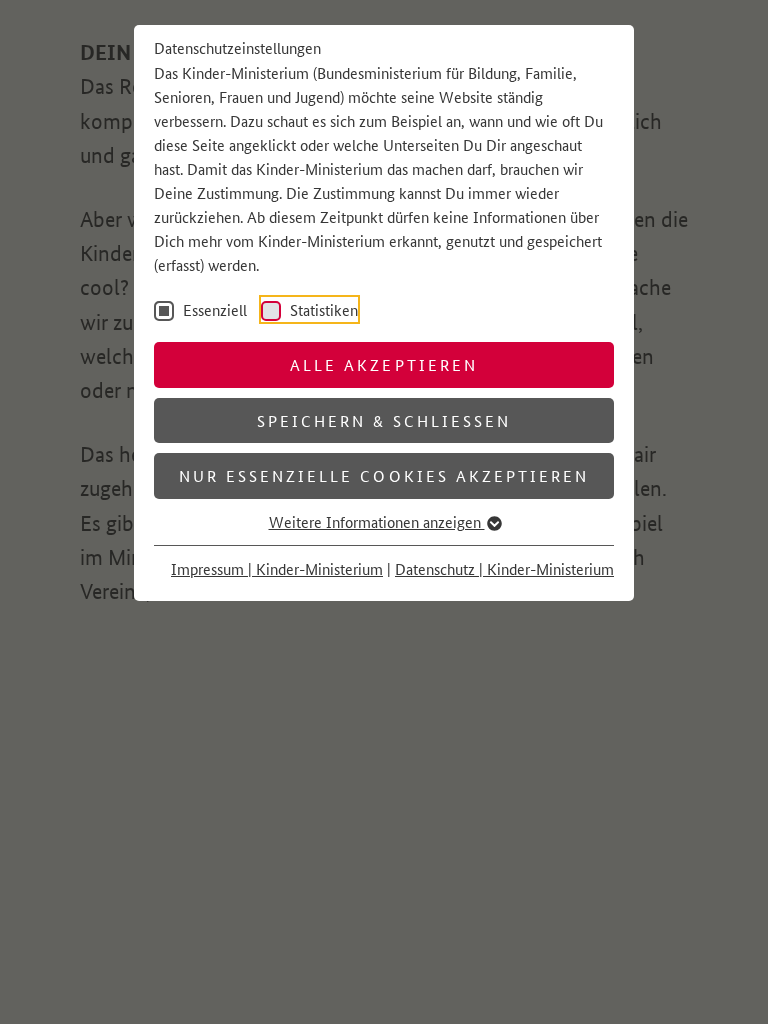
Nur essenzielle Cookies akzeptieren (384, 475)
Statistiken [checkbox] (322, 309)
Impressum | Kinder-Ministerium (277, 568)
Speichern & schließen (384, 420)
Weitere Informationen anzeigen (377, 521)
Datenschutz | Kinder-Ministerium (504, 568)
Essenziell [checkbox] (213, 309)
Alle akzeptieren (384, 364)
